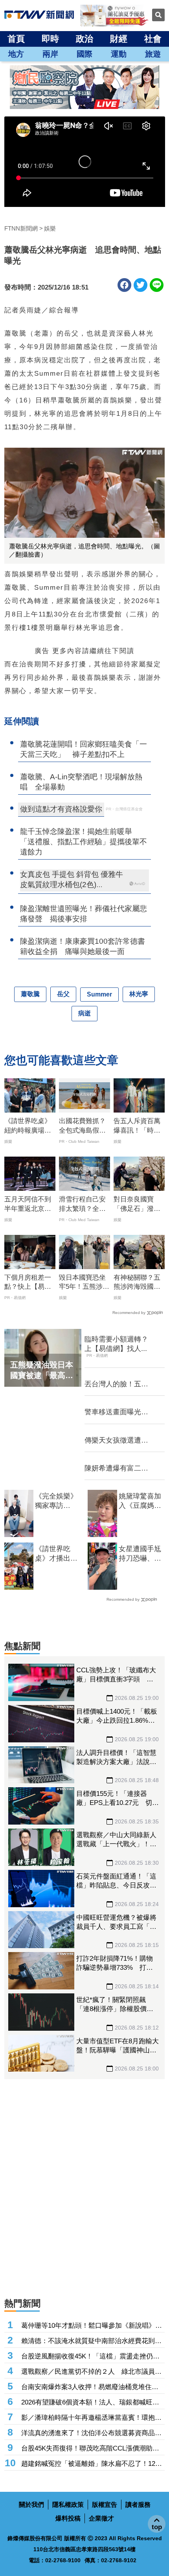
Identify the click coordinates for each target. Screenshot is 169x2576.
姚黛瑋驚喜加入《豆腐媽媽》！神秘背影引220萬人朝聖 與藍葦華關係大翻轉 (140, 1501)
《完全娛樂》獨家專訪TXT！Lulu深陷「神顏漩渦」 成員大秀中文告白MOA (56, 1501)
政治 (84, 39)
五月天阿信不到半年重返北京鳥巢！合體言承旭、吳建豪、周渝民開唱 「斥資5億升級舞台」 (29, 1205)
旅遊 (153, 54)
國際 (84, 54)
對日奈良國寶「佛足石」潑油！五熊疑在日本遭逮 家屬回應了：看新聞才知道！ (137, 1205)
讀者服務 (138, 2505)
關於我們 (31, 2505)
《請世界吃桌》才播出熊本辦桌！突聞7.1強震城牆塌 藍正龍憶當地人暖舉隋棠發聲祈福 (58, 1554)
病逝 (84, 1013)
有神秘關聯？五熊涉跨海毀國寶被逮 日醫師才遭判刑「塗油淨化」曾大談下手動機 (137, 1283)
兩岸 (50, 54)
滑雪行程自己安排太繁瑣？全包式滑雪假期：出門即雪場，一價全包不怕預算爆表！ (82, 1205)
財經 (119, 39)
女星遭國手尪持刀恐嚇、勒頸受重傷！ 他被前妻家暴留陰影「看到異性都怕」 (140, 1554)
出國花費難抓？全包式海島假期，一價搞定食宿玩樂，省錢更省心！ (82, 1126)
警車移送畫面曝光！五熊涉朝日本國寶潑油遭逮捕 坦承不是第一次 (116, 1412)
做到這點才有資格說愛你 (61, 809)
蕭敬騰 (30, 994)
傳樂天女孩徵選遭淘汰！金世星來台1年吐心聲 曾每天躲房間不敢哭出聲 (118, 1441)
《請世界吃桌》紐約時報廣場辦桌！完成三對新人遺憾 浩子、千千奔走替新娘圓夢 (28, 1126)
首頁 (16, 39)
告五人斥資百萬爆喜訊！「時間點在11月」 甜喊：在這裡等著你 (137, 1126)
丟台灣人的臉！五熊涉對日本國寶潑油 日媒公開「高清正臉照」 (116, 1384)
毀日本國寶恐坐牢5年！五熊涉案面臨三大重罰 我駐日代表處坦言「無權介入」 (84, 1283)
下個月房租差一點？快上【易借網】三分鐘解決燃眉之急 (28, 1283)
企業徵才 (101, 2518)
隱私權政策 (68, 2505)
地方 (16, 54)
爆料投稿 (68, 2518)
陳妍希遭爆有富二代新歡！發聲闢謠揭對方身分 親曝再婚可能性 (116, 1469)
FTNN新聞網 (21, 228)
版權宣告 (105, 2505)
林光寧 (139, 994)
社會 (153, 39)
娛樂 (50, 228)
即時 (50, 39)
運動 (119, 54)
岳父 (63, 994)
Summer (99, 994)
